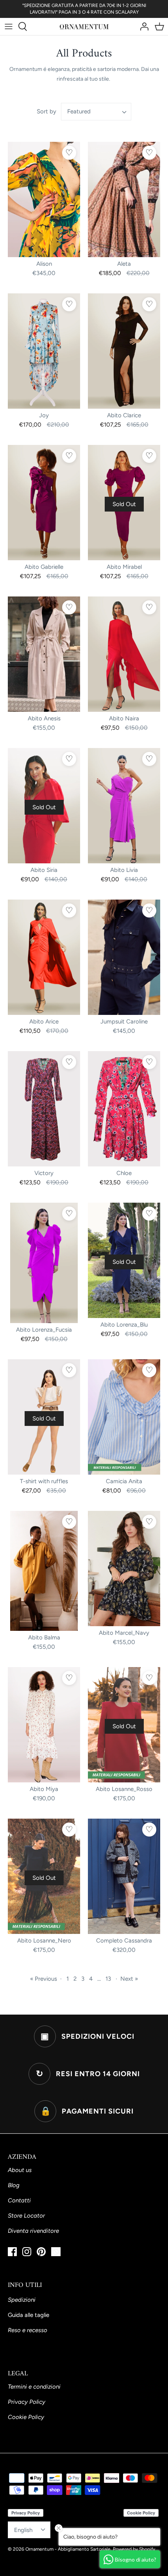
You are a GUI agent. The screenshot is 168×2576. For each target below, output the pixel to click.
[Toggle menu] (9, 26)
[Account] (142, 26)
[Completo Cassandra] (124, 1876)
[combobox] (96, 112)
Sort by (46, 111)
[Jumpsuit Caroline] (124, 957)
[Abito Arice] (44, 957)
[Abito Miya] (44, 1725)
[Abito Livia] (124, 806)
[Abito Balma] (44, 1571)
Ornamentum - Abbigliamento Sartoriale (68, 2549)
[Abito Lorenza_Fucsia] (44, 1263)
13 (108, 1979)
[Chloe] (124, 1109)
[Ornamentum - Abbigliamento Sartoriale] (84, 26)
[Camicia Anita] (124, 1417)
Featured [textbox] (79, 111)
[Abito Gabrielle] (44, 503)
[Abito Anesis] (44, 654)
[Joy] (44, 351)
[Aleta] (124, 199)
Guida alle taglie (29, 2315)
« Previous (44, 1979)
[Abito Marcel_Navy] (124, 1569)
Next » (129, 1979)
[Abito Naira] (124, 654)
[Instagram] (27, 2252)
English (23, 2530)
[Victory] (44, 1109)
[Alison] (44, 199)
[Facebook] (12, 2252)
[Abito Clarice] (124, 351)
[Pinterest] (41, 2252)
